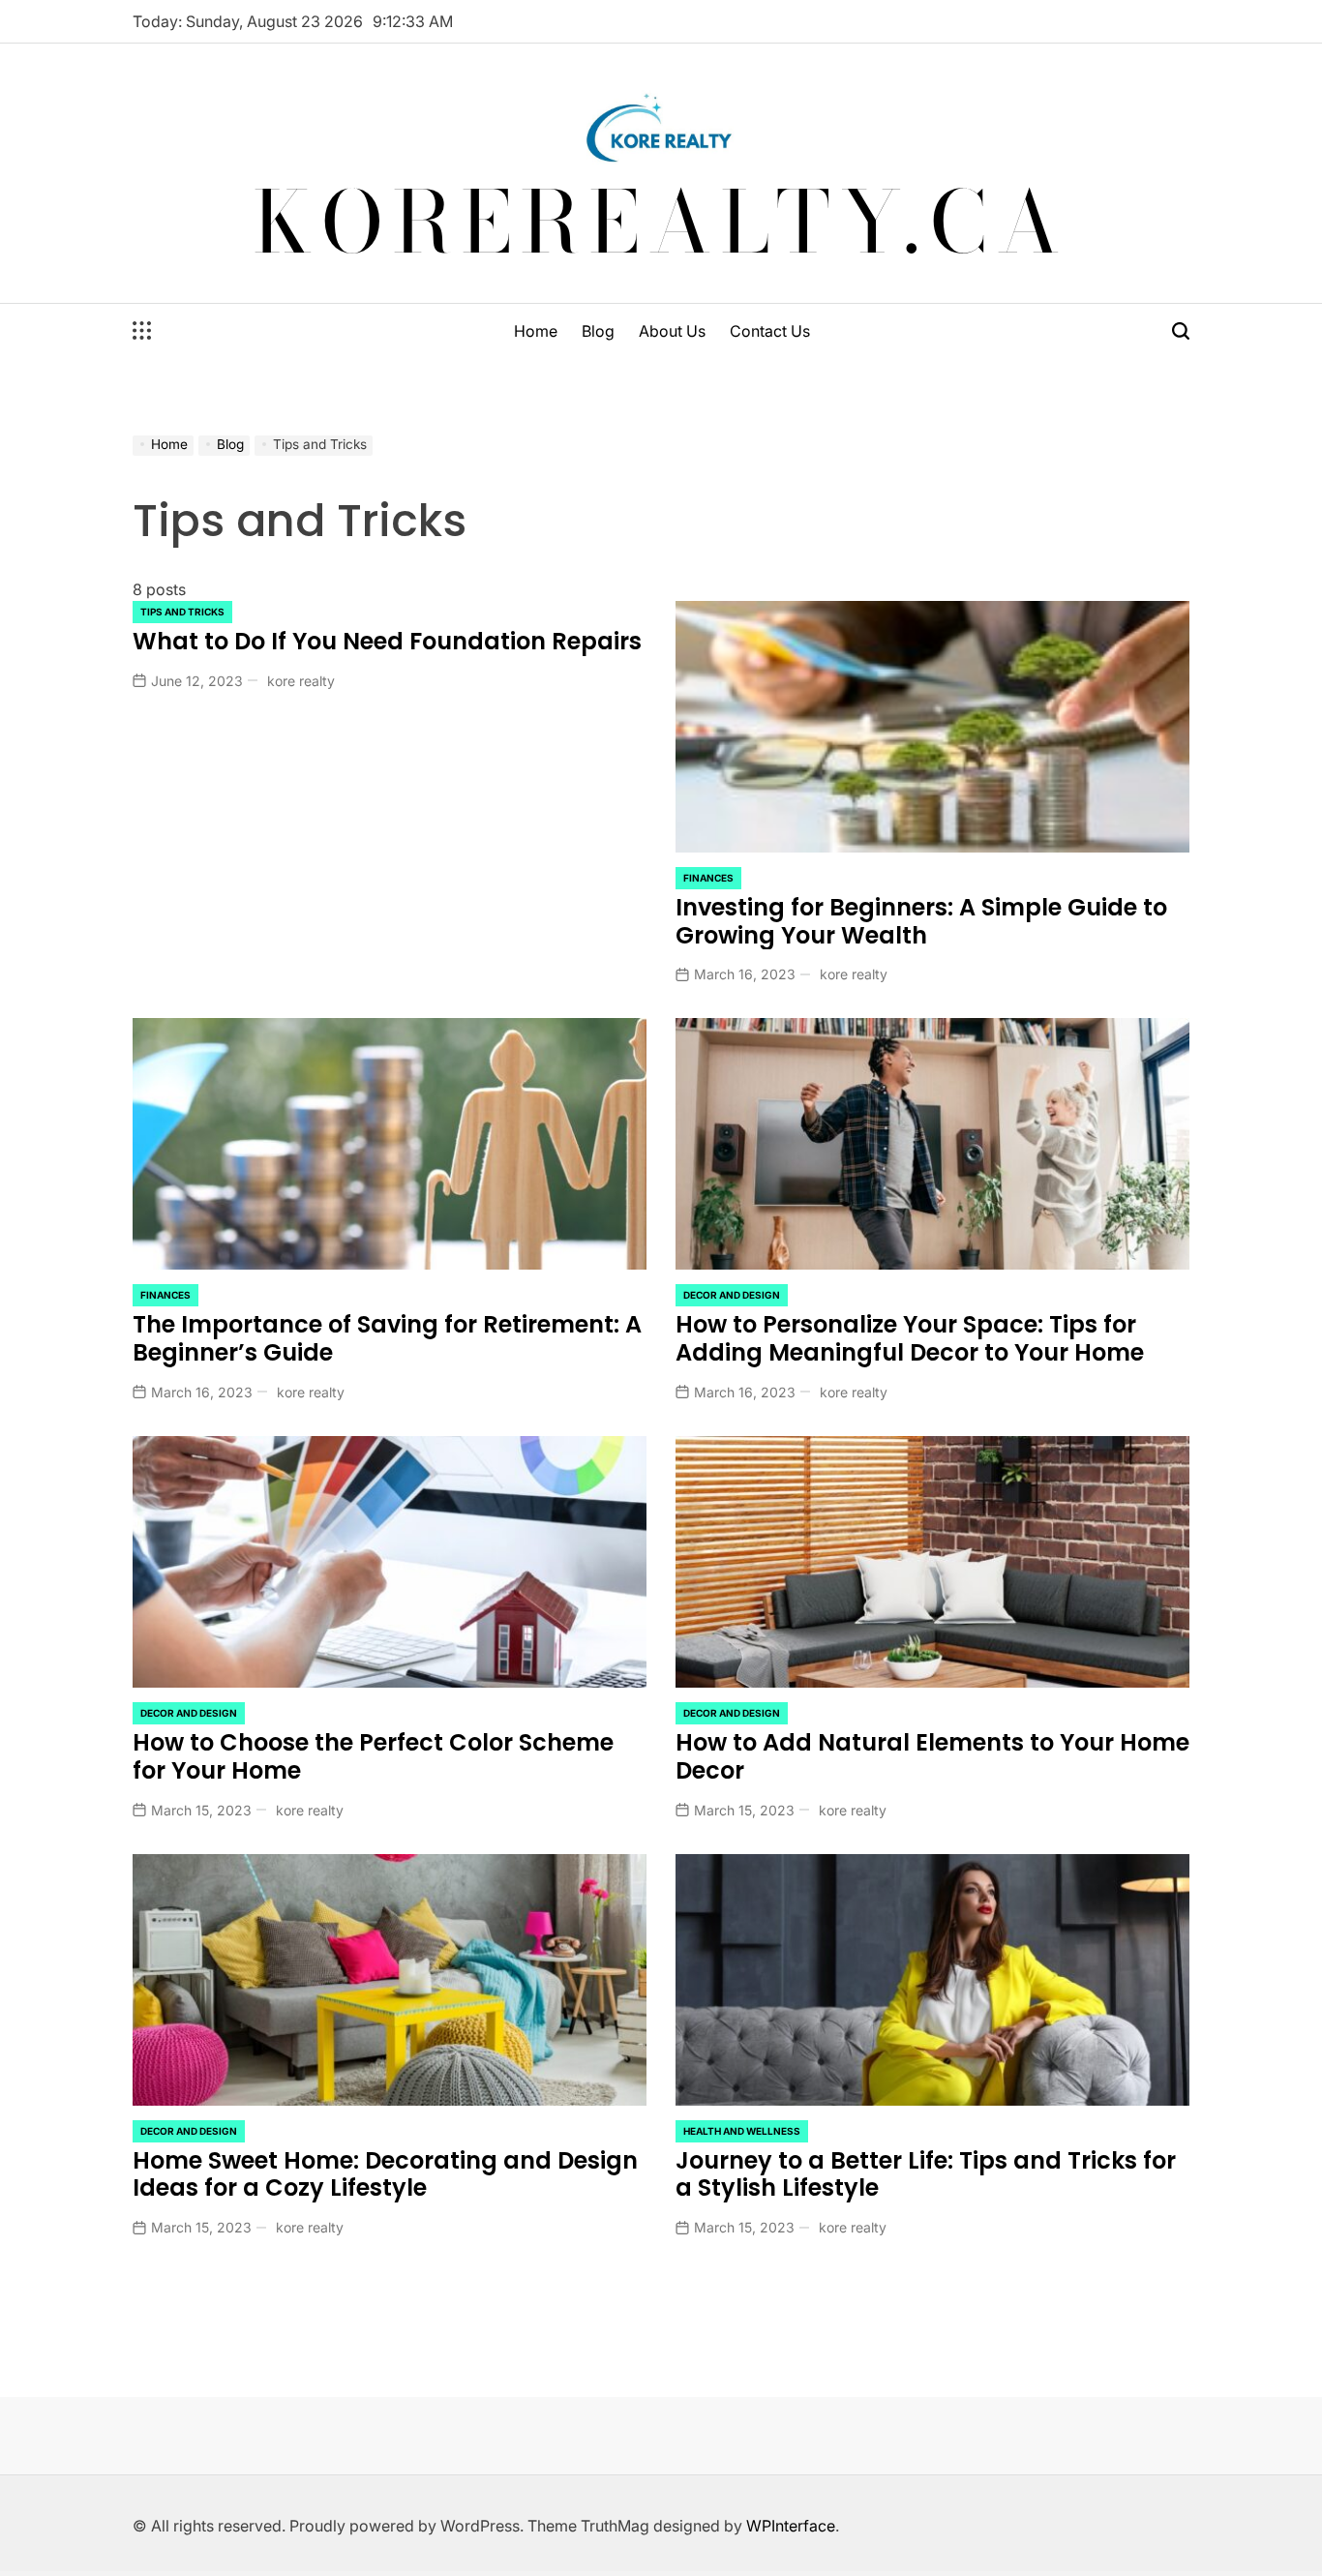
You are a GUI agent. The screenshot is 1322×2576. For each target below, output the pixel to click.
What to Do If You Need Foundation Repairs (387, 641)
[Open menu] (142, 331)
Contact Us (770, 331)
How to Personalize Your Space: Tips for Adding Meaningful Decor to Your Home (910, 1338)
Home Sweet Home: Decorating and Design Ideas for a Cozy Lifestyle (385, 2174)
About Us (672, 331)
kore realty (301, 681)
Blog (598, 331)
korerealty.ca (661, 222)
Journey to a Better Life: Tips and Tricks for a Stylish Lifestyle (926, 2174)
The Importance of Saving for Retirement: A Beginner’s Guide (387, 1338)
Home (536, 331)
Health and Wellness (742, 2131)
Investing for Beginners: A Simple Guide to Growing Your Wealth (921, 921)
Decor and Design (732, 1295)
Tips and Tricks (182, 612)
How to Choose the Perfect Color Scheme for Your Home (373, 1756)
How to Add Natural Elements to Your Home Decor (932, 1756)
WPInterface (791, 2526)
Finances (708, 878)
